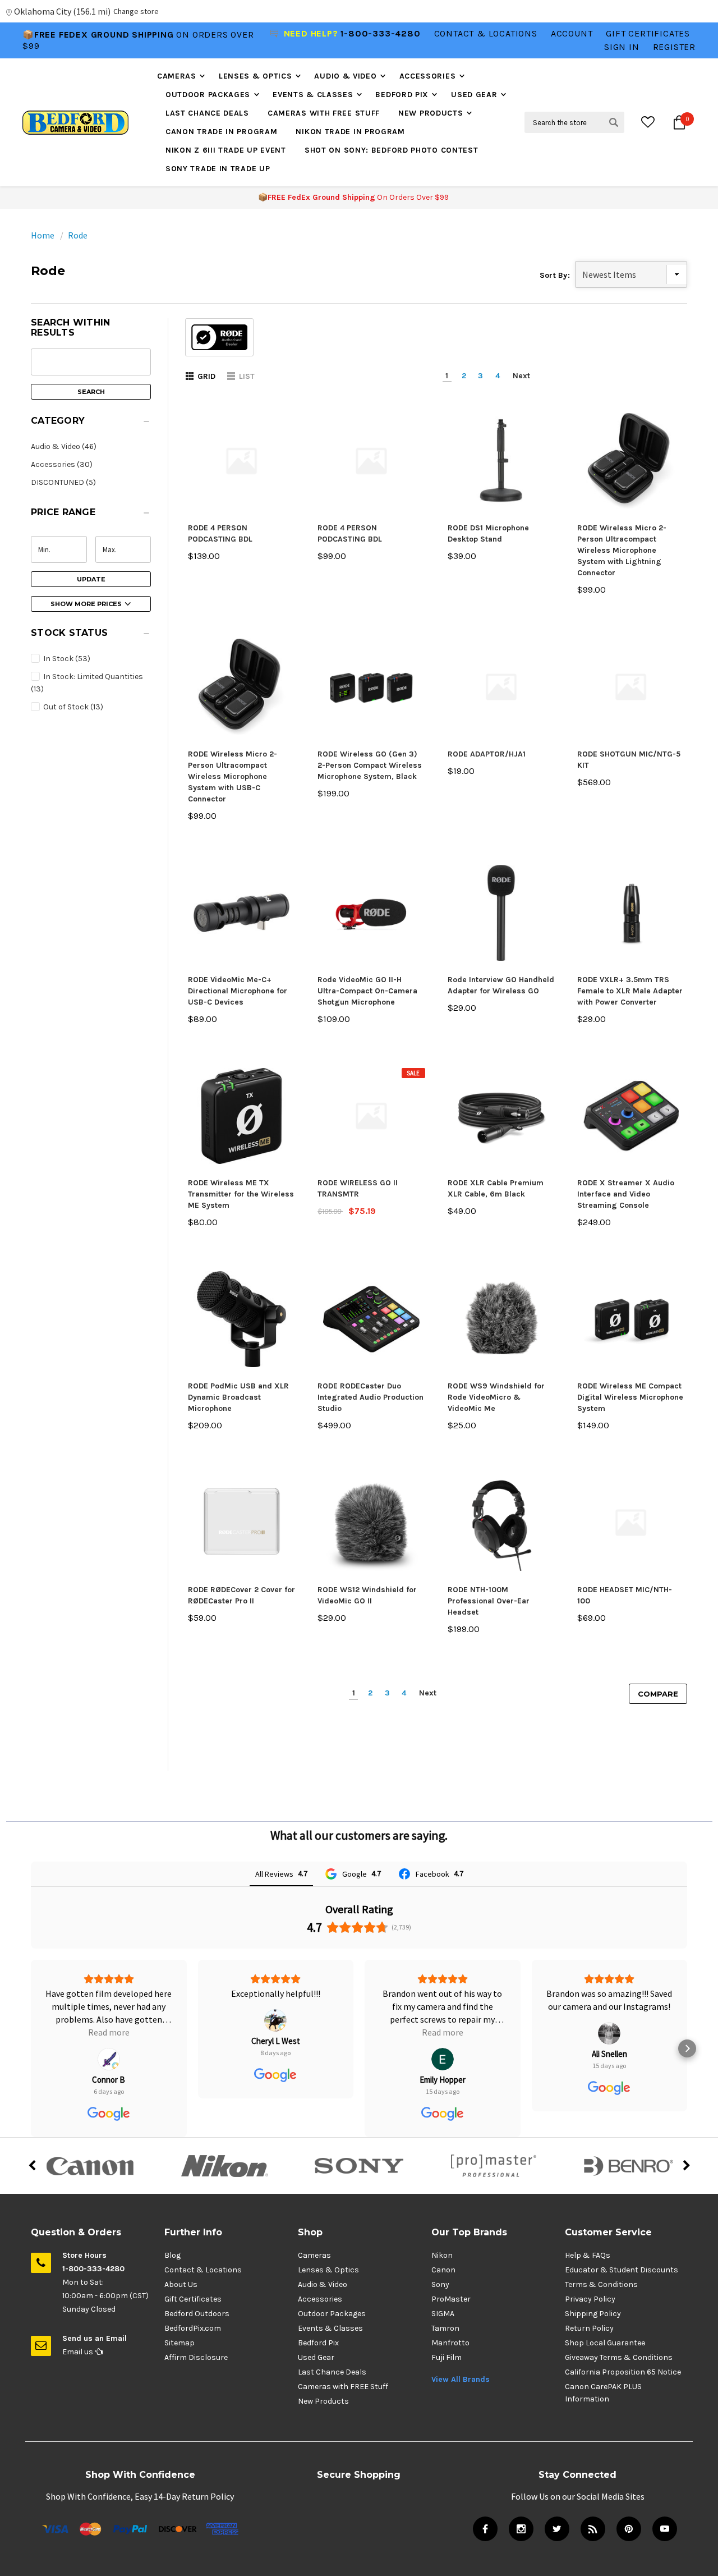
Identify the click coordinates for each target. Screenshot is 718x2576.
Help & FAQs (588, 2255)
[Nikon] (224, 2166)
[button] (91, 424)
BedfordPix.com (193, 2328)
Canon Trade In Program (221, 132)
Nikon (442, 2255)
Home (43, 235)
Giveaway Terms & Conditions (619, 2357)
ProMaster (451, 2299)
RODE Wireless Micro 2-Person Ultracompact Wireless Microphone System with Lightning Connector (622, 550)
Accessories (428, 76)
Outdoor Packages (208, 95)
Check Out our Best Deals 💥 (97, 42)
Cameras (177, 76)
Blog (172, 2255)
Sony (440, 2284)
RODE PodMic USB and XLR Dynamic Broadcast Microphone (238, 1397)
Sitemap (179, 2343)
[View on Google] (109, 2020)
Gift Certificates (193, 2299)
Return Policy (589, 2328)
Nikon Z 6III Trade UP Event (226, 150)
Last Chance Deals (207, 113)
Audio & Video (345, 76)
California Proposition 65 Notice (623, 2372)
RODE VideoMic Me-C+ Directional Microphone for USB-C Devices (238, 991)
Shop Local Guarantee (605, 2343)
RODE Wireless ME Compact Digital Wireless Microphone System (630, 1397)
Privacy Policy (590, 2299)
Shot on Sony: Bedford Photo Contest (392, 150)
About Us (181, 2284)
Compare (658, 1694)
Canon (443, 2270)
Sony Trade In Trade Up (218, 169)
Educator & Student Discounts (622, 2270)
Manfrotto (450, 2343)
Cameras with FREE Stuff (324, 113)
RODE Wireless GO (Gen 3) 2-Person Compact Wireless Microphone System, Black (370, 765)
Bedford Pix (402, 95)
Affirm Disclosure (196, 2357)
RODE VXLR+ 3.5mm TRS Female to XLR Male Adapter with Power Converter (630, 991)
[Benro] (628, 2166)
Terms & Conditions (601, 2284)
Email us (79, 2352)
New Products (431, 113)
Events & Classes (313, 95)
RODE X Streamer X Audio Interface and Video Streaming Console (626, 1194)
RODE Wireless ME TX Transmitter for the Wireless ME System (241, 1194)
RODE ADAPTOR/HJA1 (487, 754)
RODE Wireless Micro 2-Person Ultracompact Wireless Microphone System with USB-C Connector (233, 776)
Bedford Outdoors (197, 2314)
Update (91, 579)
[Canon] (90, 2166)
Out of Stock (72, 707)
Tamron (445, 2328)
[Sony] (359, 2166)
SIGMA (443, 2314)
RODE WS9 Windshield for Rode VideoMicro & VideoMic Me (496, 1397)
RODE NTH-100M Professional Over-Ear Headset (489, 1601)
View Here (196, 42)
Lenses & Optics (256, 76)
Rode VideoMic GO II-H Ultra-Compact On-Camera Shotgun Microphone (367, 991)
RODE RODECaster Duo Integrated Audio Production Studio (370, 1397)
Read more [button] (275, 2032)
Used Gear (474, 95)
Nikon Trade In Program (350, 132)
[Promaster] (494, 2166)
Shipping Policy (593, 2314)
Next (521, 376)
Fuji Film (447, 2357)
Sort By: (555, 275)
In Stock (66, 659)
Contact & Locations (486, 33)
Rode (78, 235)
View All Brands (461, 2379)
